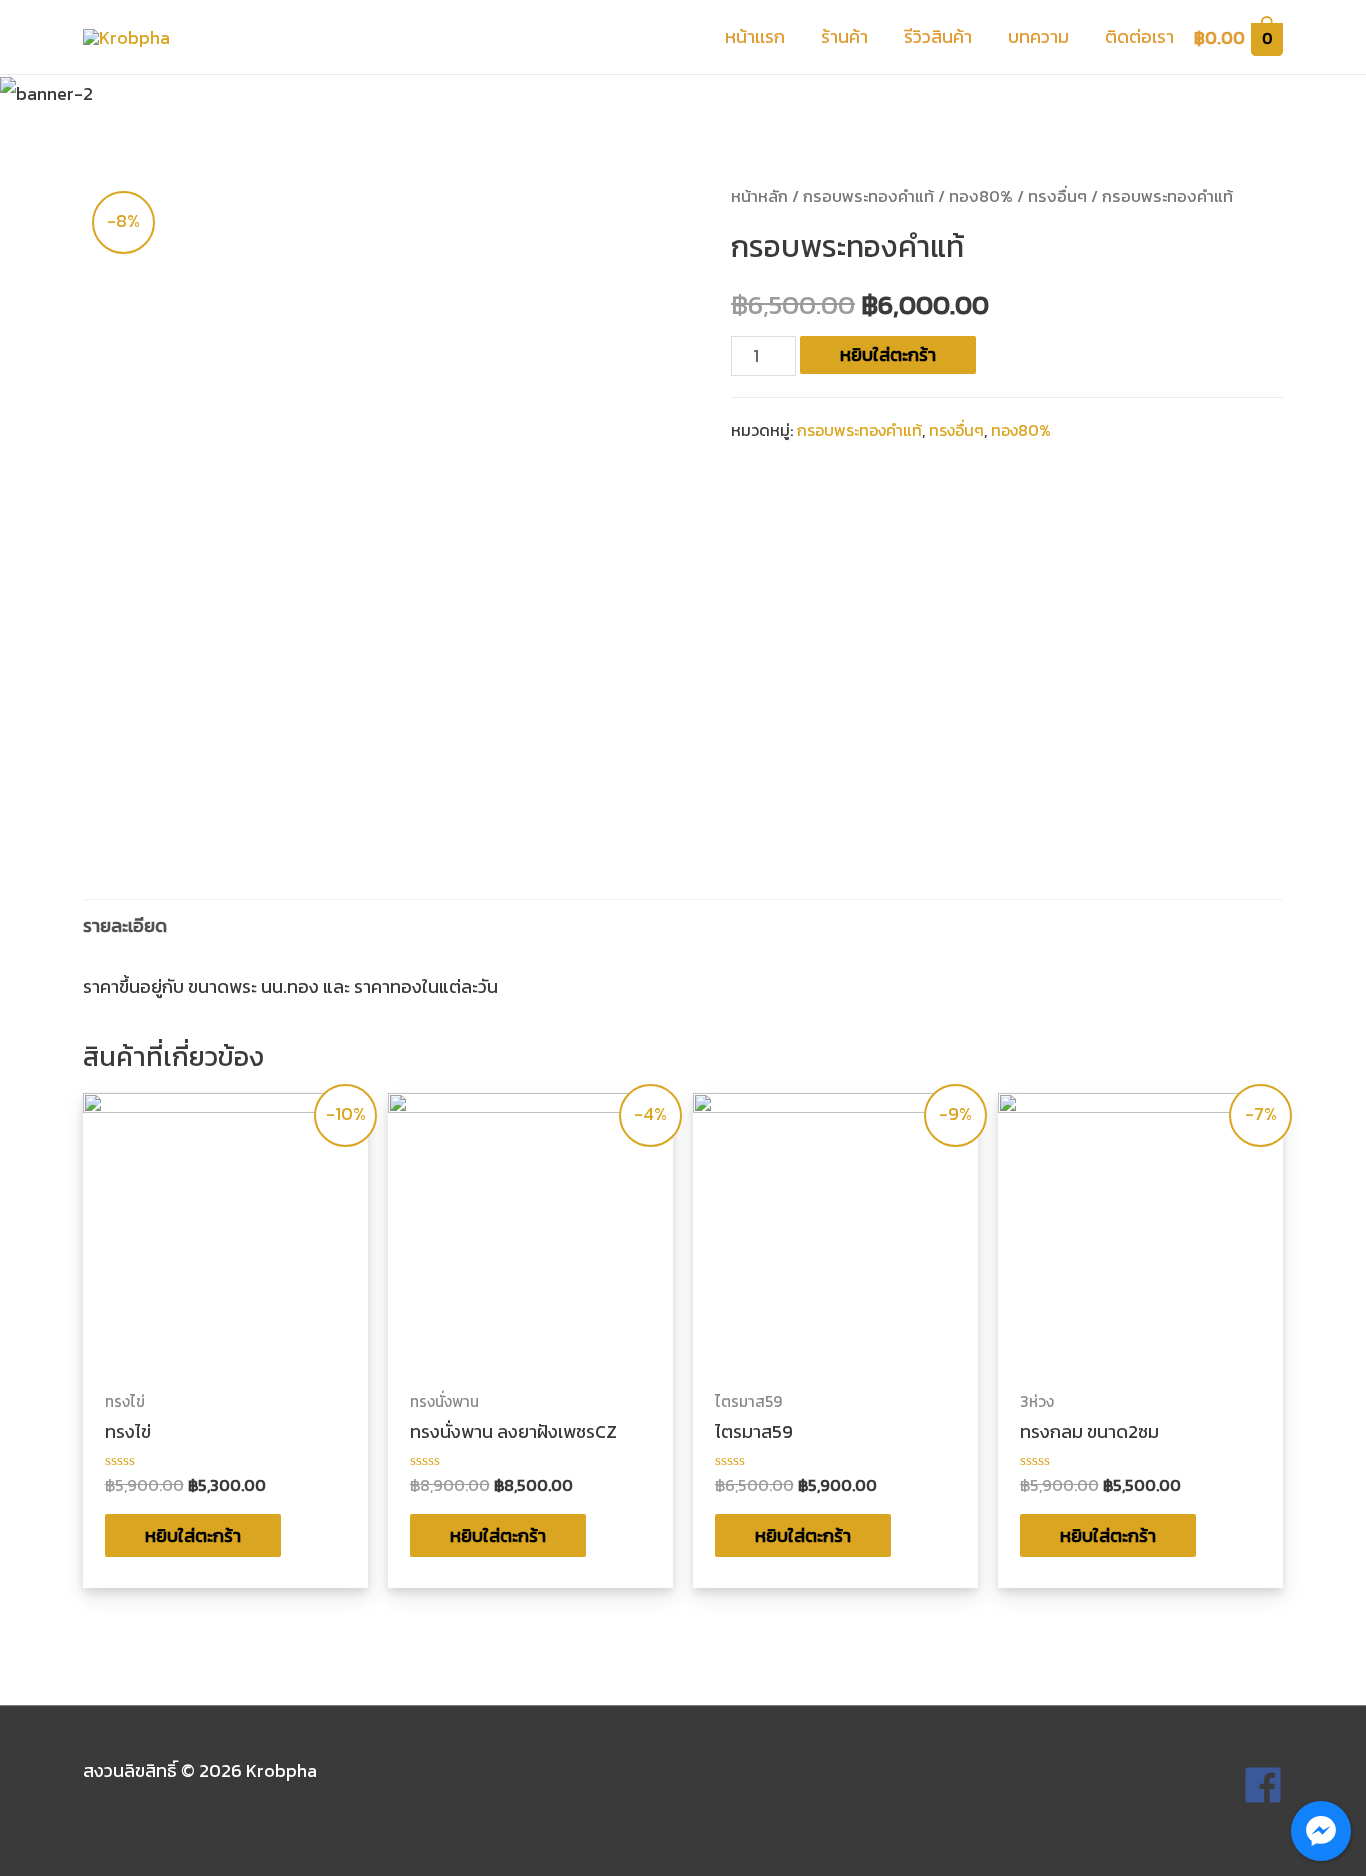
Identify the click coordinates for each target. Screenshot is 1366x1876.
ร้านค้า (844, 36)
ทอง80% (981, 196)
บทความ (1038, 36)
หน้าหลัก (759, 196)
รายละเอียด (125, 925)
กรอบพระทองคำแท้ (868, 196)
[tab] (125, 925)
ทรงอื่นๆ (1057, 196)
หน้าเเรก (755, 36)
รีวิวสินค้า (938, 36)
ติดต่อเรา (1139, 36)
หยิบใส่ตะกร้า (888, 354)
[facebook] (1263, 1798)
